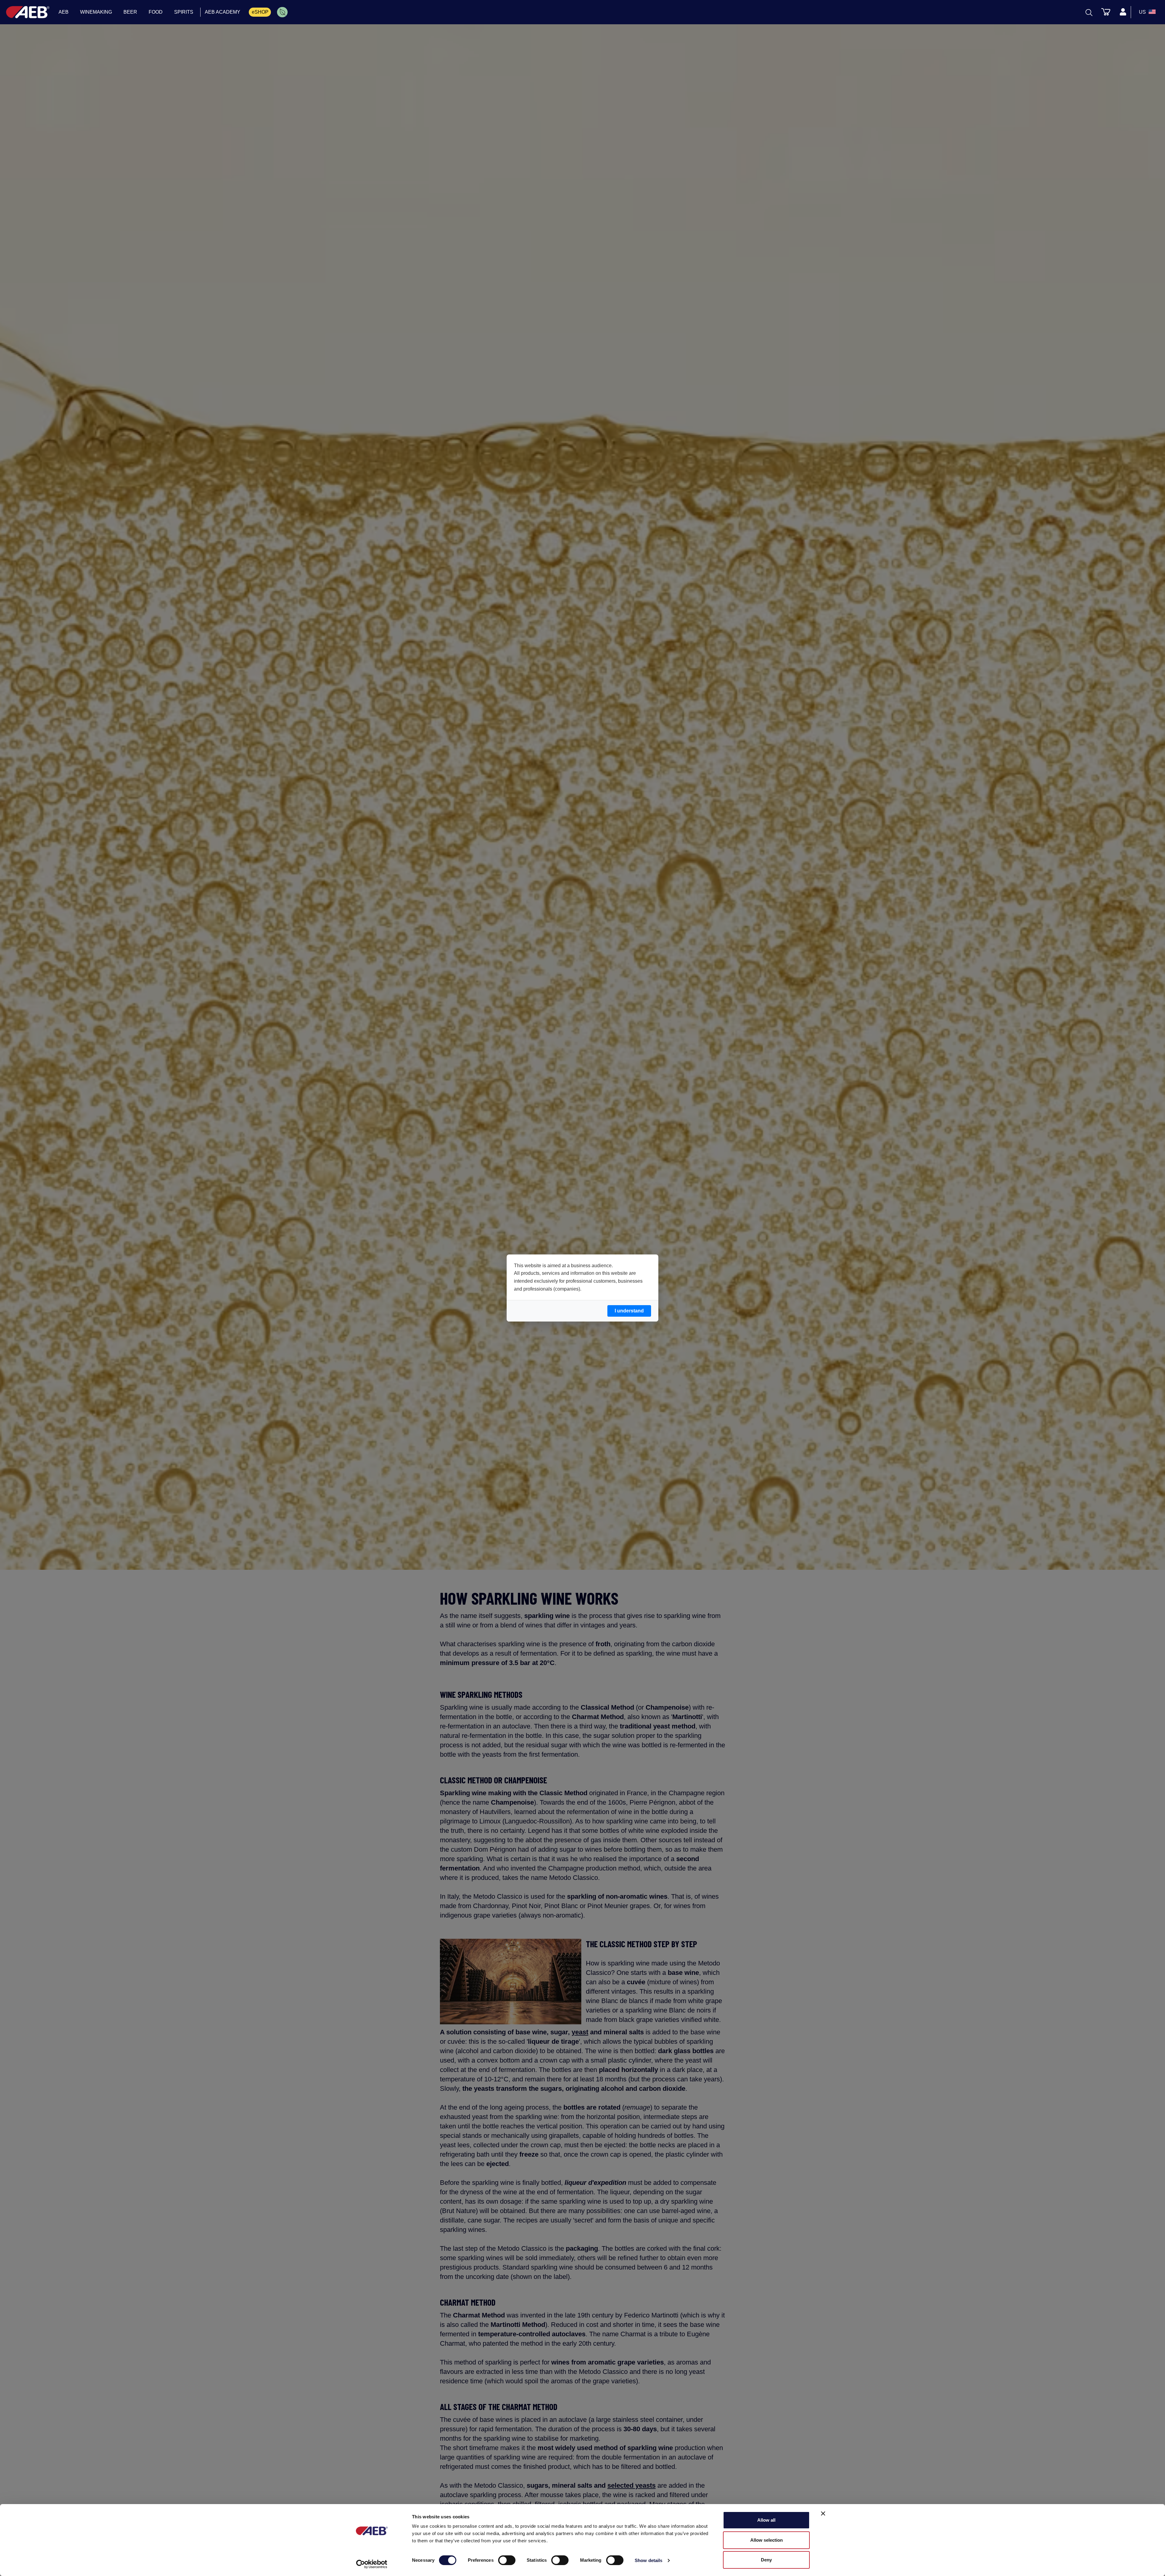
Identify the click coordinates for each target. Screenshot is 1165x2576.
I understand (629, 1311)
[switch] (507, 2560)
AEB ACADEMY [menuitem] (223, 12)
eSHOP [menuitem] (260, 12)
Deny (766, 2560)
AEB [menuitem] (64, 12)
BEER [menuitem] (130, 12)
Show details (648, 2560)
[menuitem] (282, 12)
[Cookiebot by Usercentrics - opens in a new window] (372, 2564)
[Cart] (1106, 12)
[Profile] (1123, 12)
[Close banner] (823, 2513)
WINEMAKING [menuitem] (96, 12)
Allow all (766, 2520)
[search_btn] (1089, 12)
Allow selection (767, 2540)
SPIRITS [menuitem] (184, 12)
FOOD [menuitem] (156, 12)
